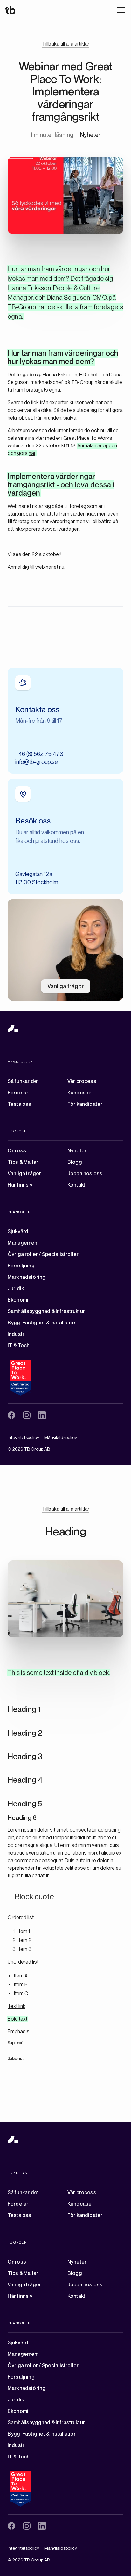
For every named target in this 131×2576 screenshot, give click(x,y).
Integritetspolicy (23, 1437)
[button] (120, 10)
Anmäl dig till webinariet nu (36, 567)
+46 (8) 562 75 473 (39, 754)
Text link (17, 2006)
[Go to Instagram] (27, 1415)
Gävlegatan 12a (34, 874)
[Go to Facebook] (11, 1415)
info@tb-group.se (37, 762)
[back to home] (13, 1028)
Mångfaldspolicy (61, 1437)
